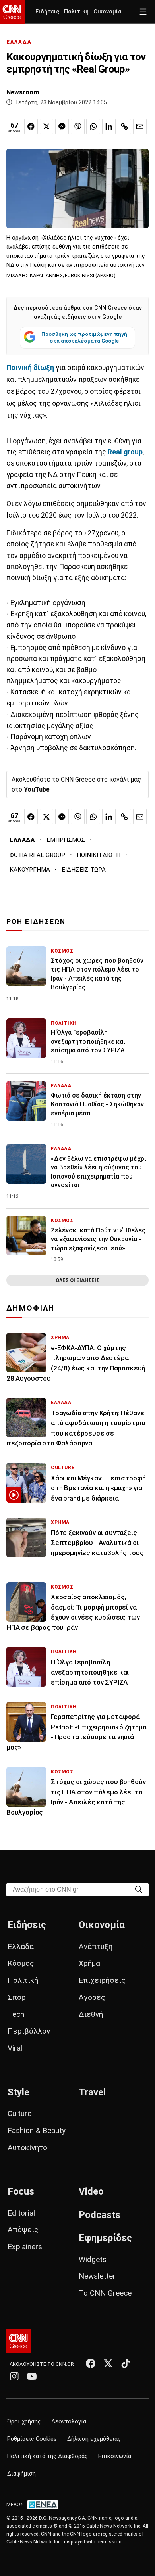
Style (18, 2092)
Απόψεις (23, 2230)
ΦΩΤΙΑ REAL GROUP (37, 855)
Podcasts (100, 2215)
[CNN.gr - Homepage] (13, 12)
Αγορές (92, 1997)
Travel (92, 2092)
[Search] (139, 1889)
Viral (15, 2048)
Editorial (21, 2213)
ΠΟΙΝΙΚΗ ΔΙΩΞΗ (99, 855)
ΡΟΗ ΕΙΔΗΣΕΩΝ (36, 922)
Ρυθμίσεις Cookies (32, 2439)
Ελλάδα (21, 1946)
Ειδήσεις (47, 12)
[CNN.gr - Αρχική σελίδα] (19, 2341)
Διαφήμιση (21, 2474)
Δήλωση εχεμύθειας (94, 2439)
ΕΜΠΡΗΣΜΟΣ (66, 840)
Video (91, 2191)
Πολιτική (76, 12)
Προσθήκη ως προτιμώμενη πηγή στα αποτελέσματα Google (84, 337)
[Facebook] (91, 2363)
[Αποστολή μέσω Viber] (77, 126)
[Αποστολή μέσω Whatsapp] (93, 126)
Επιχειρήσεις (102, 1980)
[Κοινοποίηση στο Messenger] (62, 126)
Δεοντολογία (69, 2422)
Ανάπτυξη (96, 1946)
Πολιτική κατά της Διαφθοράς (47, 2456)
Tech (16, 2014)
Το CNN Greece (105, 2293)
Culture (19, 2113)
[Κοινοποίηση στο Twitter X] (46, 126)
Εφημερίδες (105, 2238)
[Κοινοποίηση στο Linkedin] (109, 126)
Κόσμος (21, 1963)
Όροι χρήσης (24, 2422)
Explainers (25, 2247)
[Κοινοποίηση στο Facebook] (31, 126)
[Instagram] (14, 2376)
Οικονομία (108, 12)
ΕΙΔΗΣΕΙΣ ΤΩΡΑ (84, 870)
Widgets (93, 2259)
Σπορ (17, 1997)
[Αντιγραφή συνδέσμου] (124, 126)
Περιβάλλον (29, 2031)
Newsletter (97, 2276)
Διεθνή (91, 2014)
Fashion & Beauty (37, 2130)
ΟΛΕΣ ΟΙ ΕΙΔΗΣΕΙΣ (77, 1280)
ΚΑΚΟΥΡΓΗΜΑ (30, 870)
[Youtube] (32, 2376)
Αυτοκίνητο (27, 2148)
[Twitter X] (108, 2363)
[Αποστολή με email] (140, 126)
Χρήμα (89, 1963)
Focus (21, 2191)
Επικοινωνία (115, 2456)
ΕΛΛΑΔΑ (19, 42)
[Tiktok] (126, 2363)
